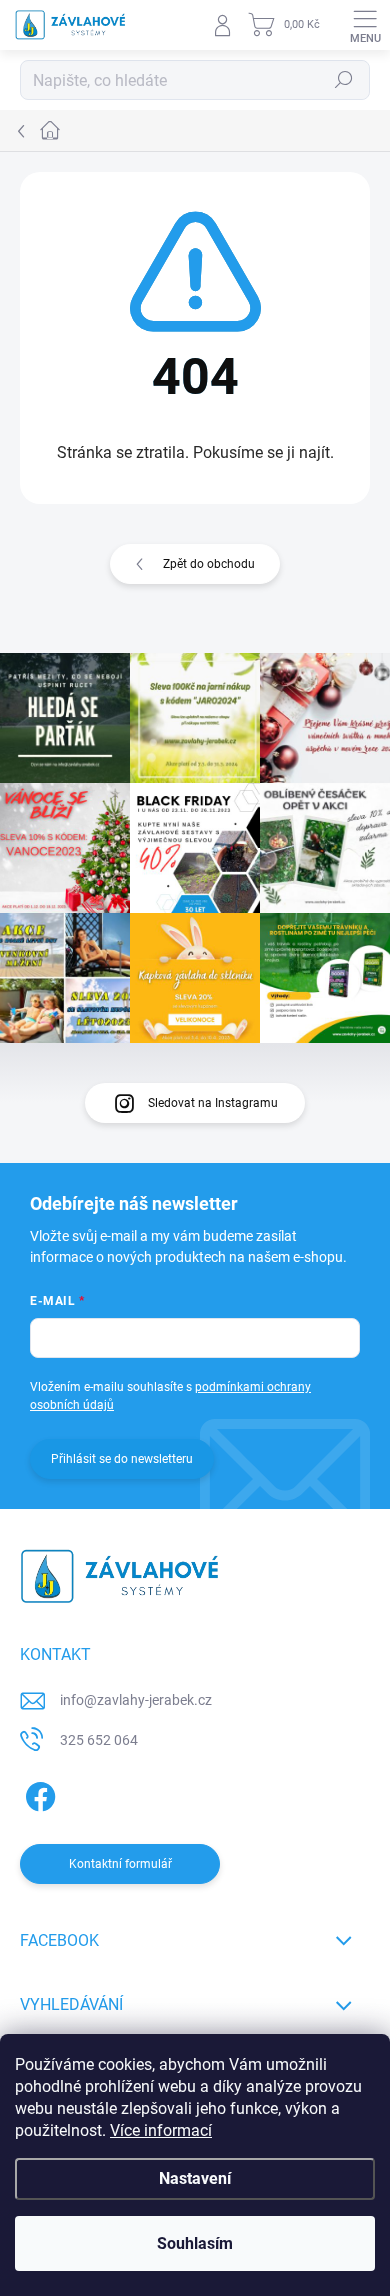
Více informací (161, 2130)
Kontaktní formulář (120, 1864)
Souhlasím (195, 2243)
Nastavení (195, 2178)
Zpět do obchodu (209, 564)
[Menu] (365, 25)
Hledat (344, 80)
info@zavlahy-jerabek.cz (136, 1700)
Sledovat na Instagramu (213, 1103)
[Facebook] (37, 1792)
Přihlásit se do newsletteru (122, 1459)
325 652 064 (99, 1740)
